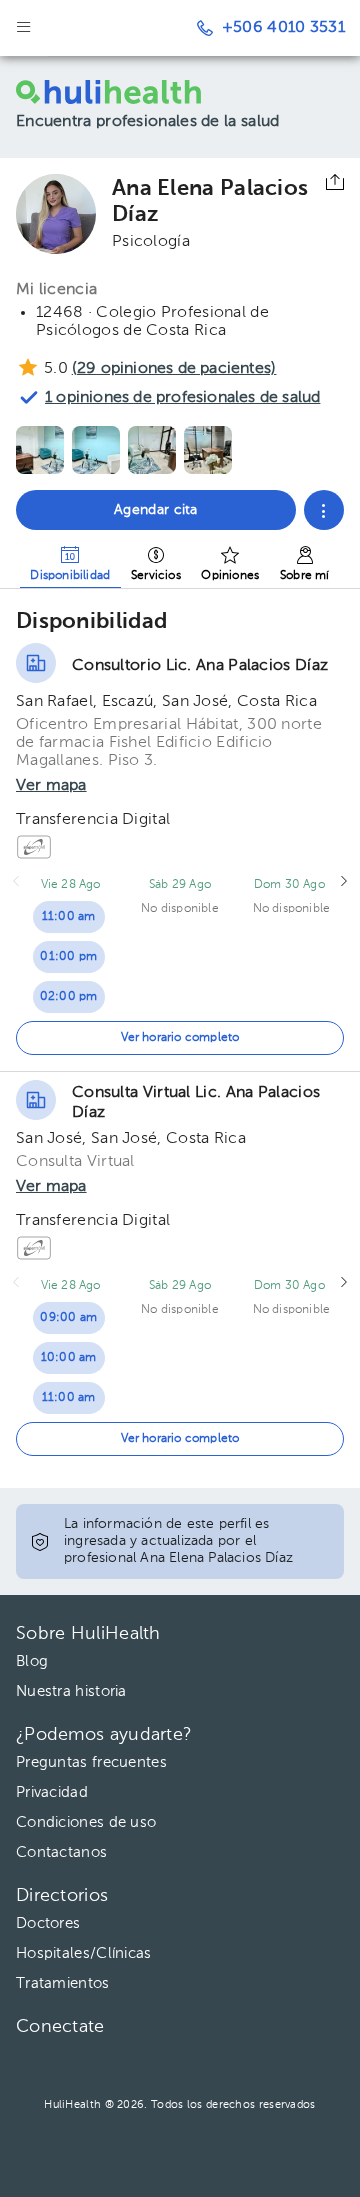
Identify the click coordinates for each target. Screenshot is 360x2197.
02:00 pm (69, 997)
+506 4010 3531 (283, 28)
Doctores (48, 1923)
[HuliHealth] (114, 92)
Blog (32, 1661)
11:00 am (69, 917)
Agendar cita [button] (156, 510)
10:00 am (69, 1358)
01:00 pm (68, 957)
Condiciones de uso (86, 1822)
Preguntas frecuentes (91, 1762)
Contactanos (61, 1852)
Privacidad (52, 1792)
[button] (324, 510)
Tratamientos (63, 1983)
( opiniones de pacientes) (174, 369)
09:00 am (68, 1318)
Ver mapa (51, 786)
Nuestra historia (71, 1691)
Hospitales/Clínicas (84, 1953)
